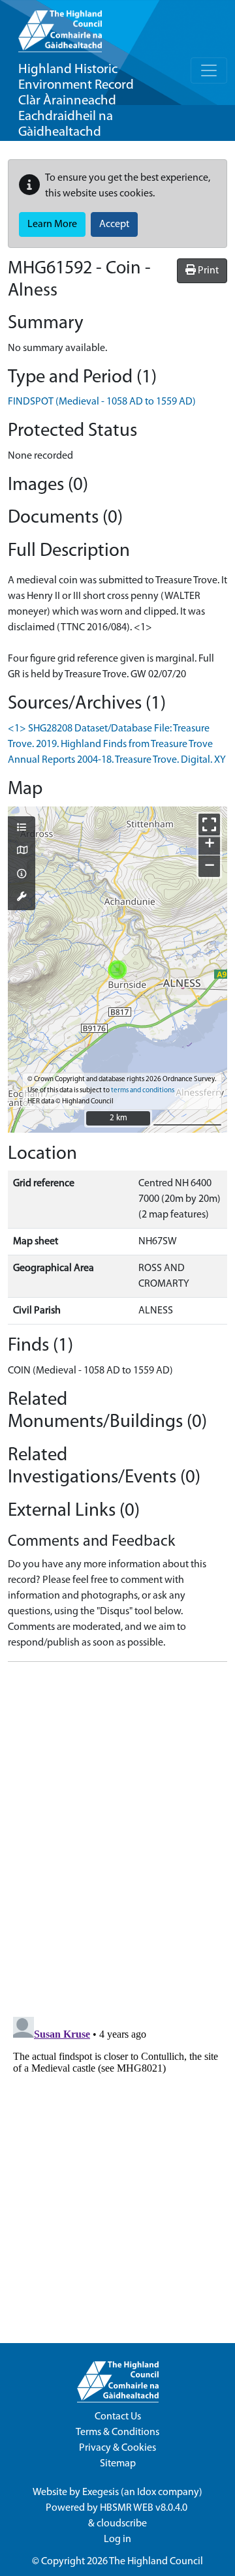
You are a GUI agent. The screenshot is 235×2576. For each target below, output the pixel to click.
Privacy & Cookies (117, 2448)
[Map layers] (22, 829)
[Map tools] (22, 898)
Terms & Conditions (117, 2432)
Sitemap (118, 2464)
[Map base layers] (22, 851)
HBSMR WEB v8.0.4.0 (145, 2508)
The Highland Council (156, 2562)
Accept (114, 224)
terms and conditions (143, 1091)
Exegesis (101, 2492)
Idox (147, 2492)
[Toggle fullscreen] (209, 824)
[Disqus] (117, 1835)
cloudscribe (122, 2524)
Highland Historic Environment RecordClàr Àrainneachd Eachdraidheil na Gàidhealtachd (76, 101)
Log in (117, 2539)
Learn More (52, 224)
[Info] (22, 875)
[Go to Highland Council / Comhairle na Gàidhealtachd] (60, 26)
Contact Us (118, 2417)
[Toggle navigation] (209, 70)
